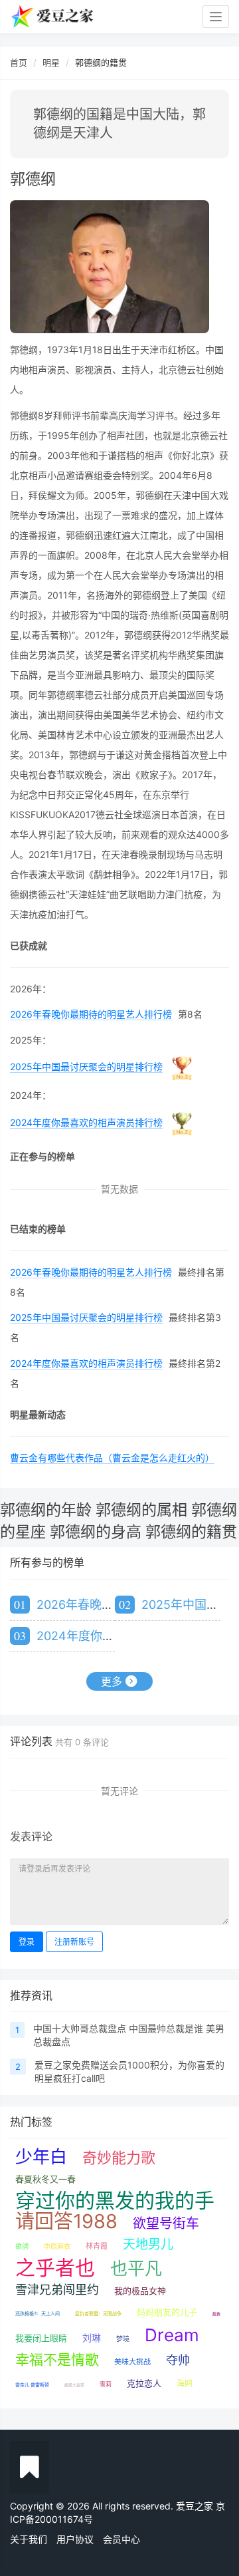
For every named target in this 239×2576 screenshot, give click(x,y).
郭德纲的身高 (96, 1532)
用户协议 (75, 2539)
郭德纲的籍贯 (191, 1532)
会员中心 (121, 2539)
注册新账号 (74, 1942)
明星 (51, 63)
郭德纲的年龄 (46, 1510)
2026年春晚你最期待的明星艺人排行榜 (91, 1014)
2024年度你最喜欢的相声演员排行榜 (86, 1122)
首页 (19, 63)
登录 (27, 1942)
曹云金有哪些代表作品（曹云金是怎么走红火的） (112, 1458)
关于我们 (29, 2539)
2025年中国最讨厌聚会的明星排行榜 (86, 1067)
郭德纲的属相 (141, 1510)
